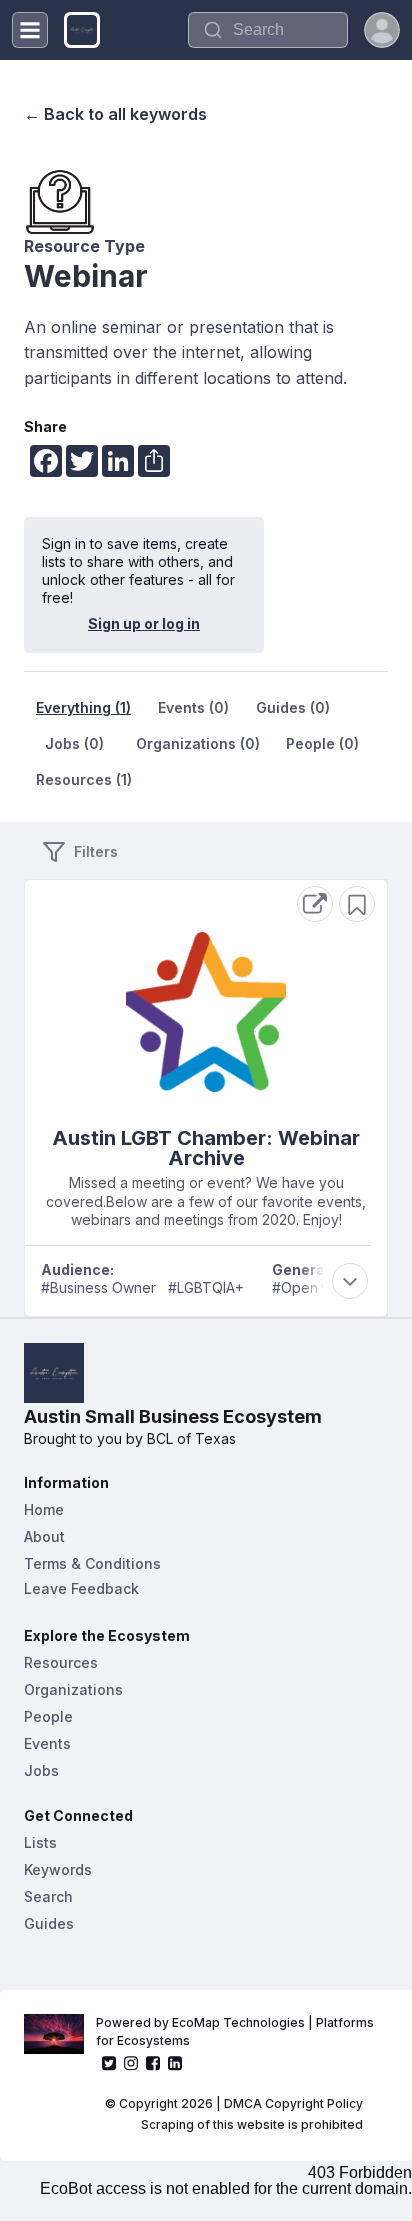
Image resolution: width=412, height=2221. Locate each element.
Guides (49, 1923)
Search (48, 1896)
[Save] (357, 904)
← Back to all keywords (115, 114)
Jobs (41, 1770)
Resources (61, 1662)
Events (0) (193, 707)
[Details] (315, 904)
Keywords (58, 1869)
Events (47, 1743)
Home (44, 1509)
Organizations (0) (198, 743)
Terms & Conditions (92, 1563)
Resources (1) (84, 779)
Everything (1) (83, 707)
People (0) (322, 743)
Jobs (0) (74, 743)
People (48, 1716)
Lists (40, 1842)
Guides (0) (293, 707)
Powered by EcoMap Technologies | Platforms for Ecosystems (236, 2031)
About (44, 1536)
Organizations (73, 1689)
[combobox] (268, 30)
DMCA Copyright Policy (293, 2103)
